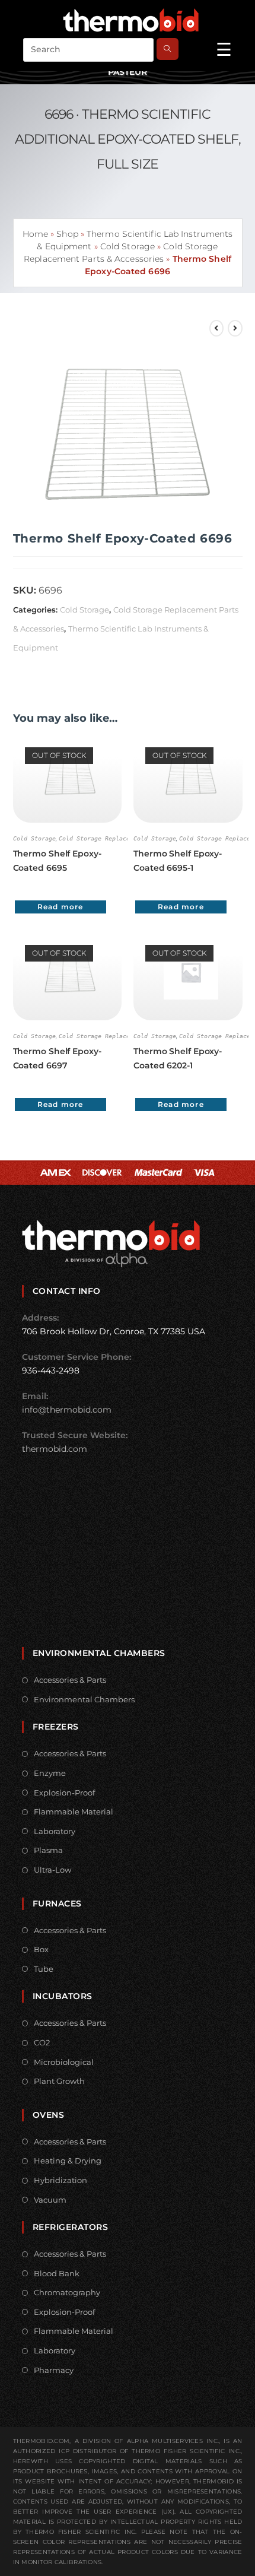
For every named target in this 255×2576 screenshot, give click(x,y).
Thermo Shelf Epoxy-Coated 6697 (57, 1058)
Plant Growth (59, 2081)
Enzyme (50, 1773)
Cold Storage (128, 246)
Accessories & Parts (70, 1680)
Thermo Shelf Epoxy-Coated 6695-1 (178, 861)
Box (41, 1949)
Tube (44, 1969)
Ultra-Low (52, 1870)
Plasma (48, 1850)
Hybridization (60, 2180)
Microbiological (64, 2062)
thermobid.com (55, 1449)
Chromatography (67, 2292)
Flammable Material (74, 1812)
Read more (60, 907)
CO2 (42, 2042)
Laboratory (55, 1831)
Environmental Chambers (84, 1699)
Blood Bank (57, 2273)
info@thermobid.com (67, 1410)
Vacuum (50, 2200)
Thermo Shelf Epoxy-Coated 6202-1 (178, 1058)
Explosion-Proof (64, 1793)
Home (35, 234)
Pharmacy (54, 2370)
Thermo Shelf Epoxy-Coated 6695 (57, 861)
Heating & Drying (68, 2161)
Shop (67, 234)
